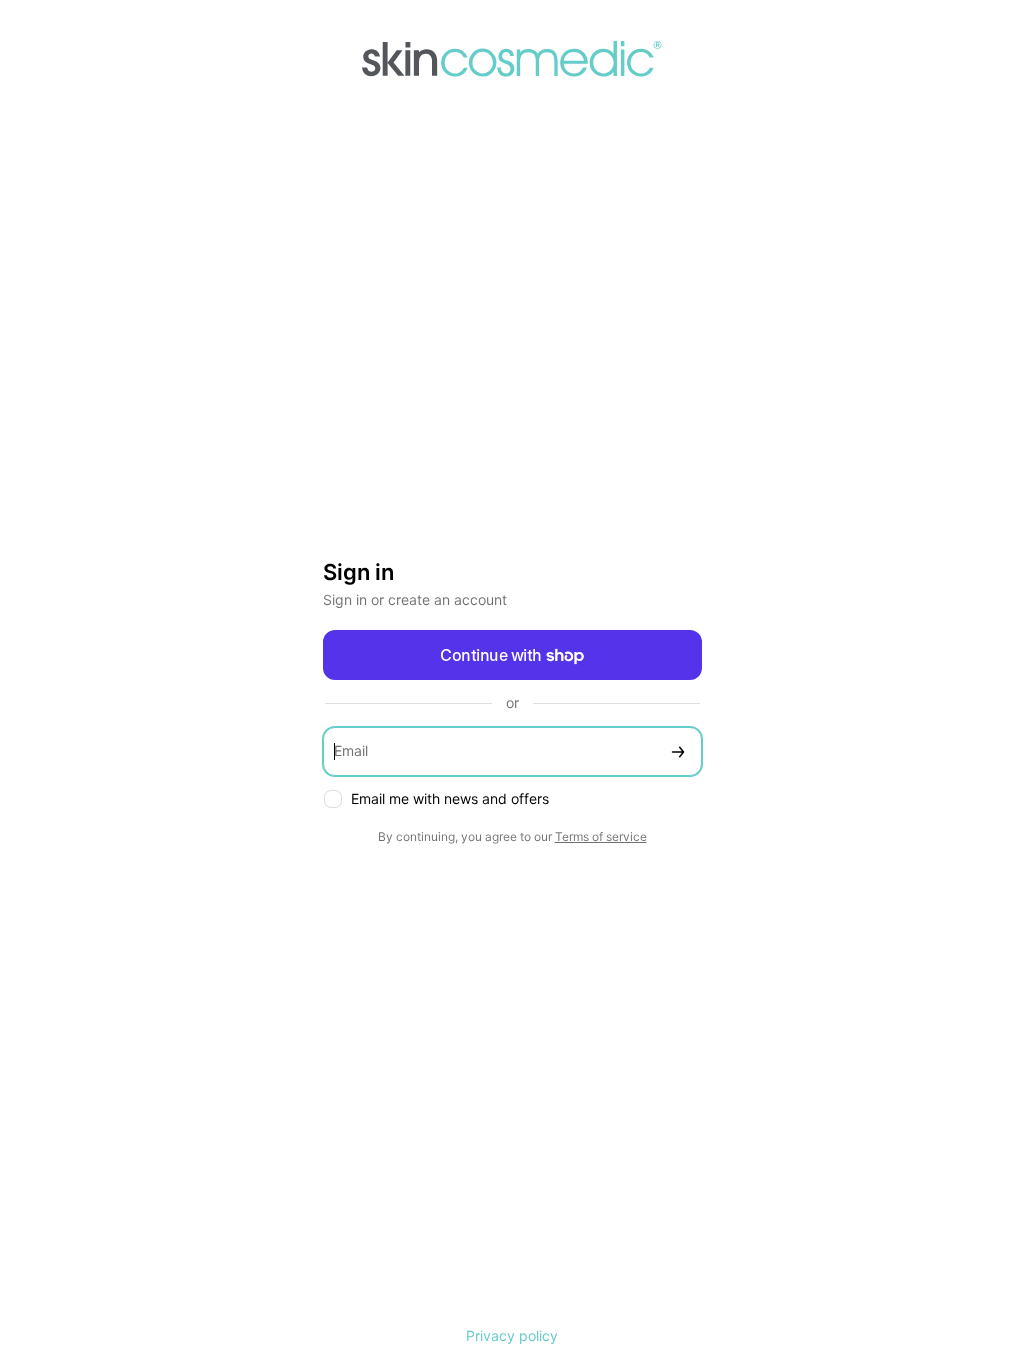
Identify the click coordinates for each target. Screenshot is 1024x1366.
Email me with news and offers (450, 798)
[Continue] (678, 751)
